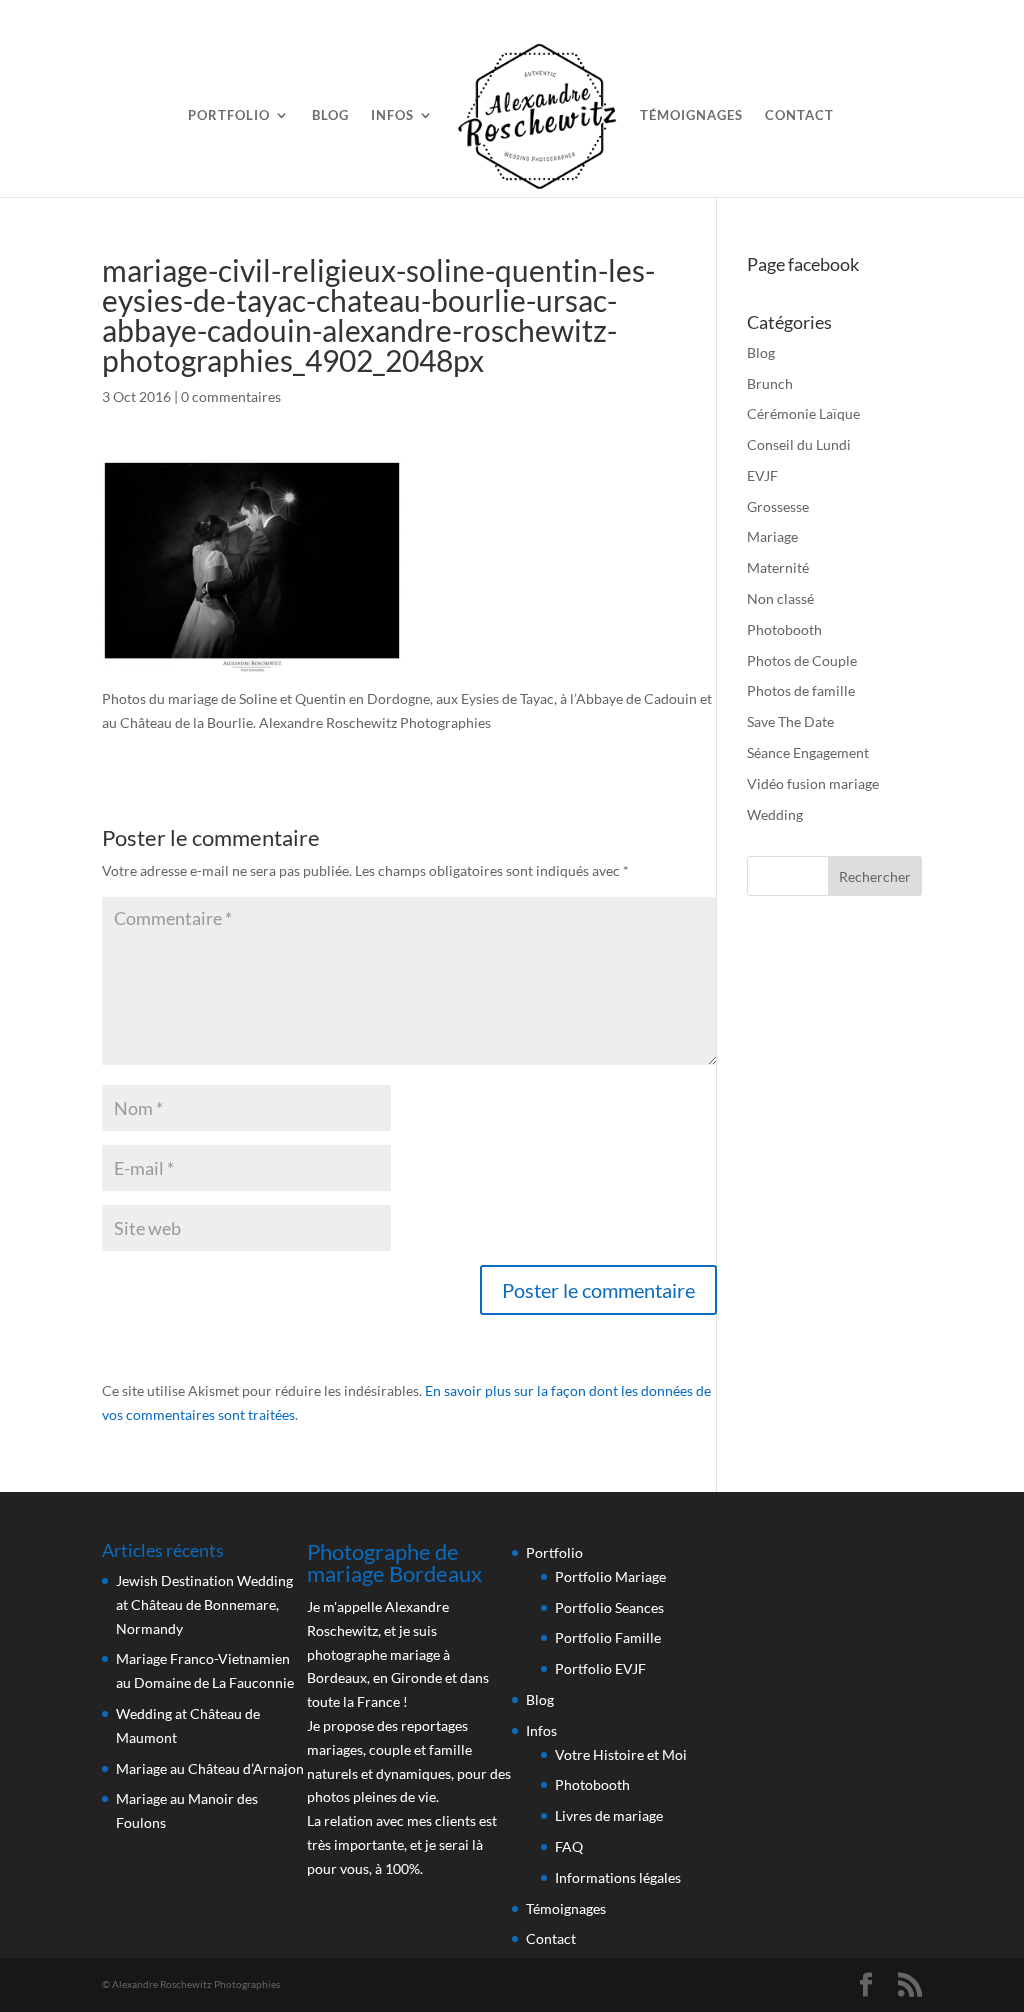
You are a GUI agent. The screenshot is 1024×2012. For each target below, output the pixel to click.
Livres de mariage (609, 1815)
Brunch (770, 383)
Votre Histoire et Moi (621, 1754)
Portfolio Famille (608, 1637)
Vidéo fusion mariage (813, 783)
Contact (799, 115)
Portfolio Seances (609, 1607)
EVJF (762, 475)
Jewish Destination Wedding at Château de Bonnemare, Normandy (204, 1604)
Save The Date (790, 721)
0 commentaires (231, 396)
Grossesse (778, 506)
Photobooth (784, 629)
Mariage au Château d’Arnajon (210, 1768)
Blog (330, 115)
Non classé (780, 598)
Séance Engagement (808, 752)
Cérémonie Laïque (803, 413)
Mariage (772, 536)
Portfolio (229, 115)
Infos (392, 115)
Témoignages (691, 115)
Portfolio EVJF (600, 1668)
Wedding (775, 814)
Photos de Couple (802, 660)
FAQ (569, 1846)
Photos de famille (801, 690)
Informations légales (618, 1877)
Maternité (778, 567)
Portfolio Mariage (610, 1576)
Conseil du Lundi (799, 444)
